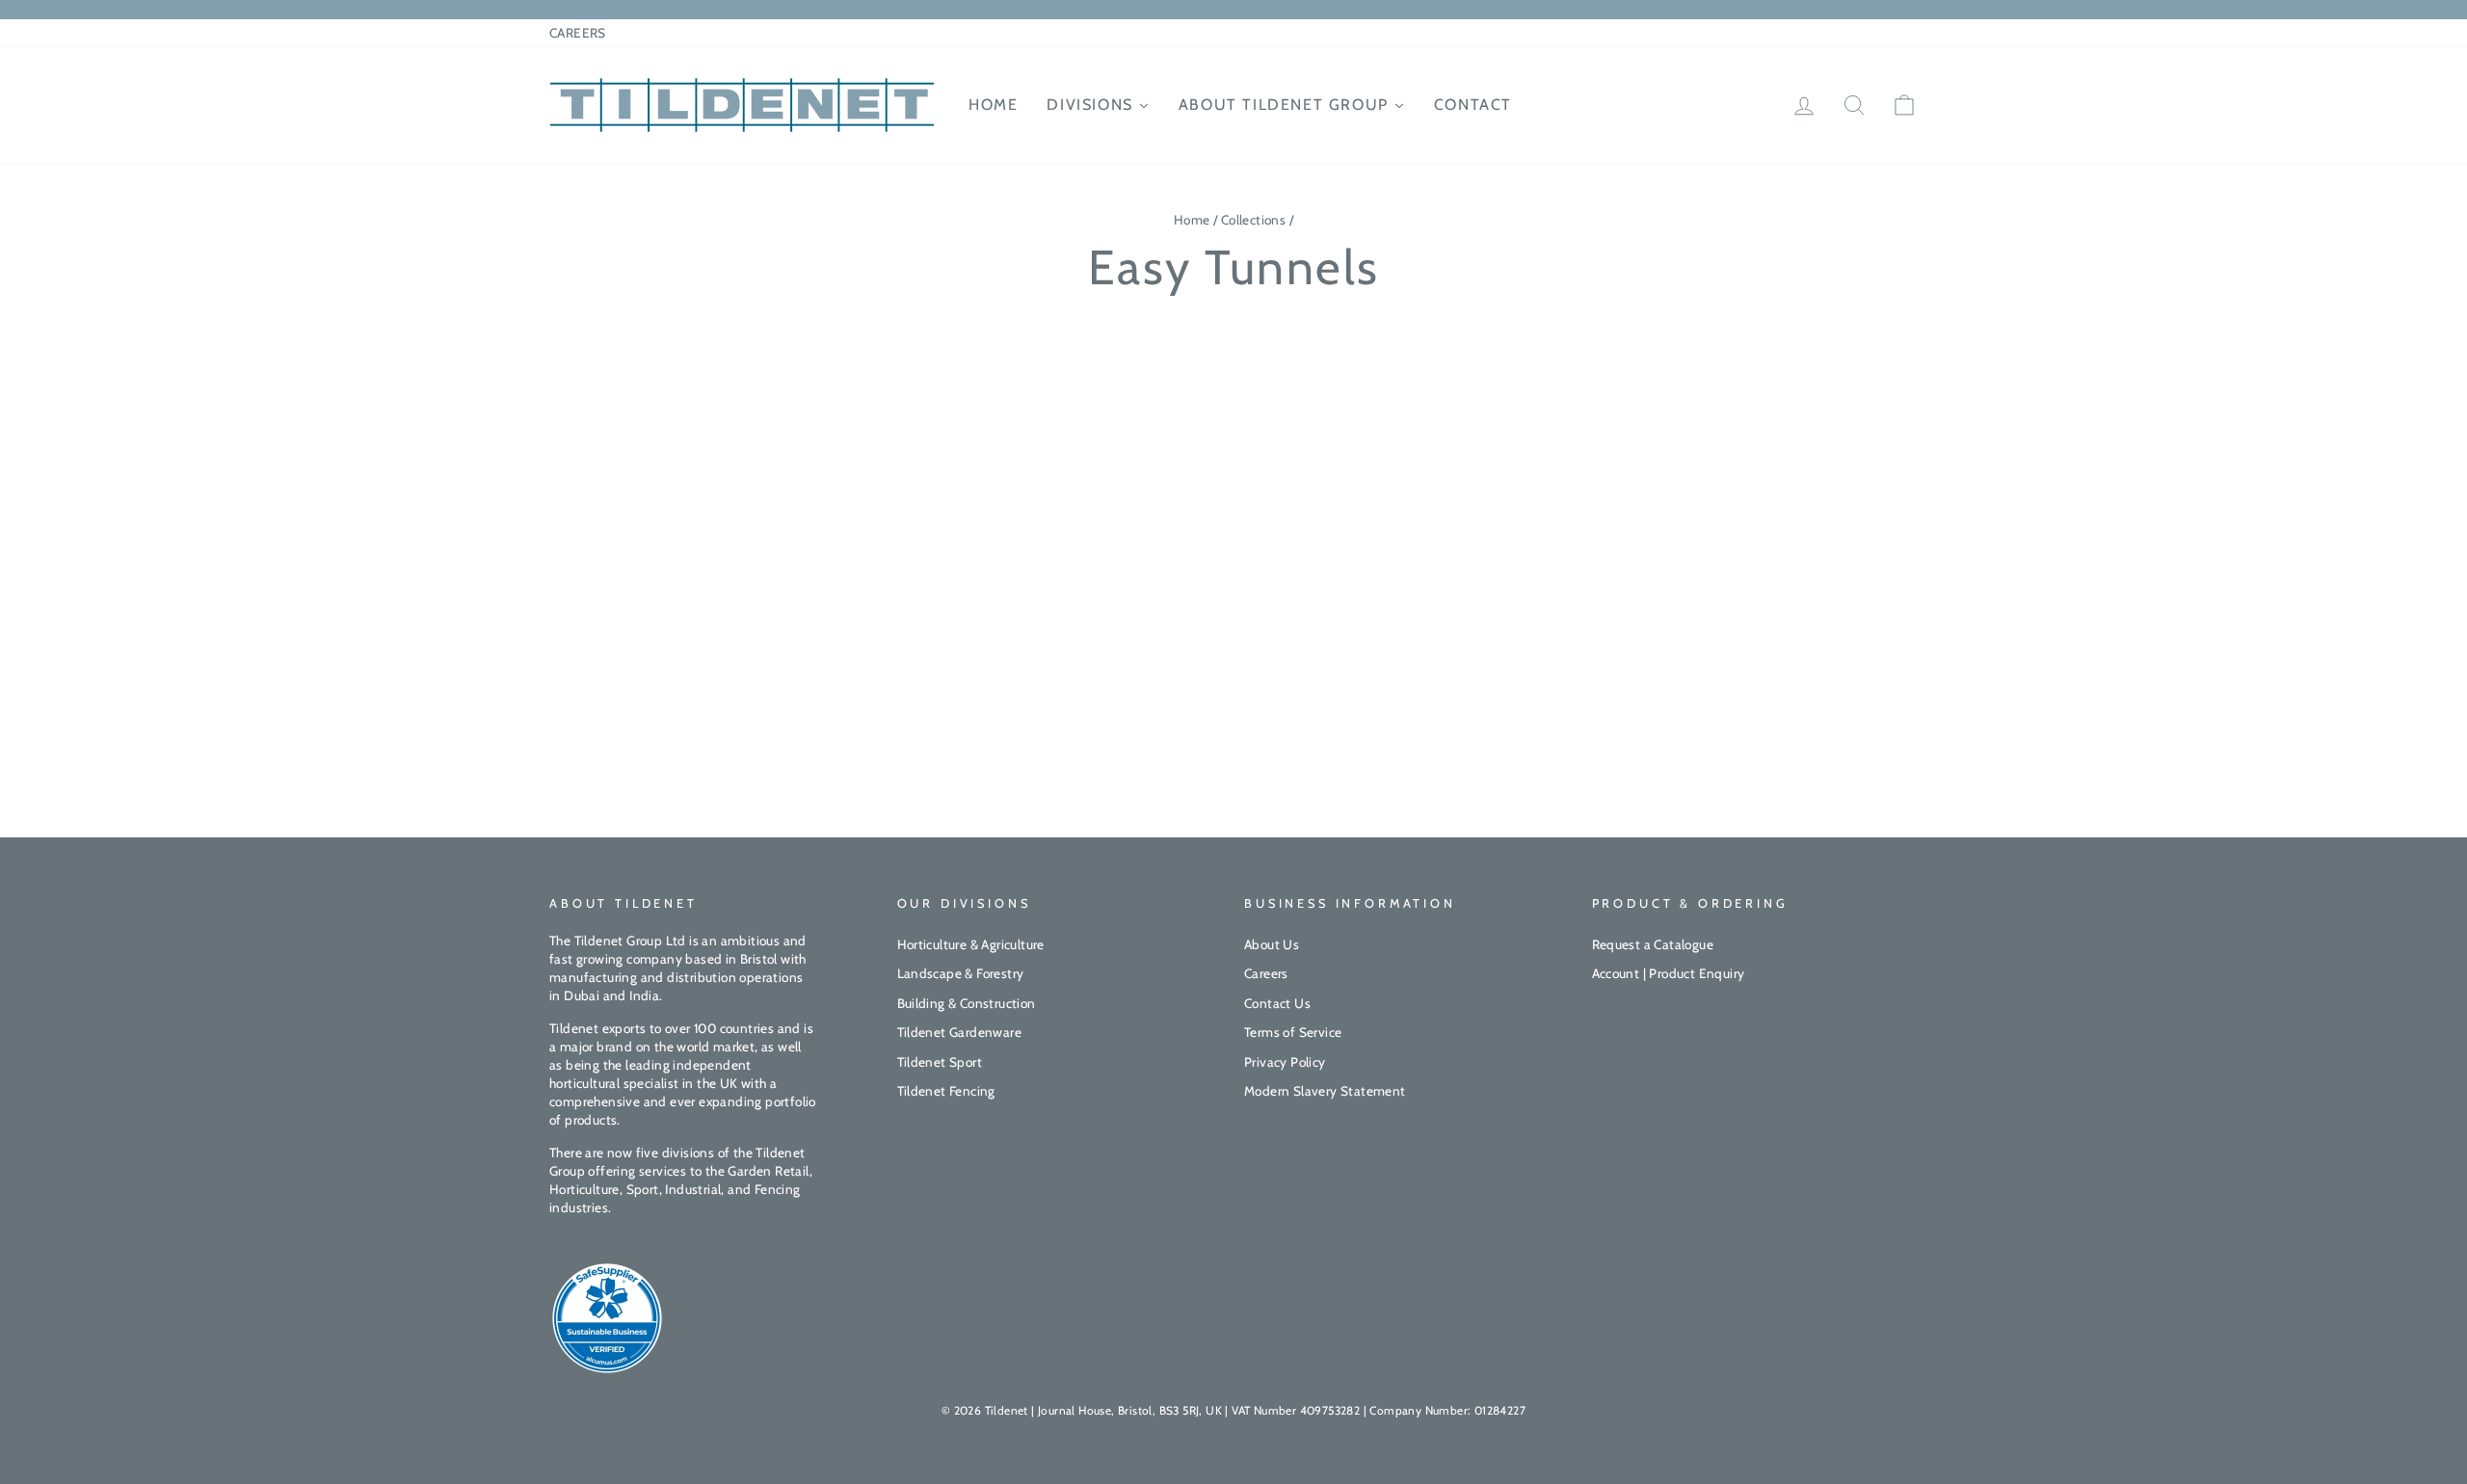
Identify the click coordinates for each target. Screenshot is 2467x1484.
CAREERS (578, 33)
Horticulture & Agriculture (971, 944)
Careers (1266, 973)
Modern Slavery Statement (1325, 1091)
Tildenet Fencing (946, 1091)
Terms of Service (1293, 1032)
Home (1192, 220)
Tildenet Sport (940, 1062)
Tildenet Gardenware (960, 1032)
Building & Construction (967, 1003)
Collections (1253, 220)
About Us (1272, 944)
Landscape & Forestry (961, 973)
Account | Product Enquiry (1669, 973)
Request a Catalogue (1653, 944)
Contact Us (1277, 1003)
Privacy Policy (1285, 1062)
